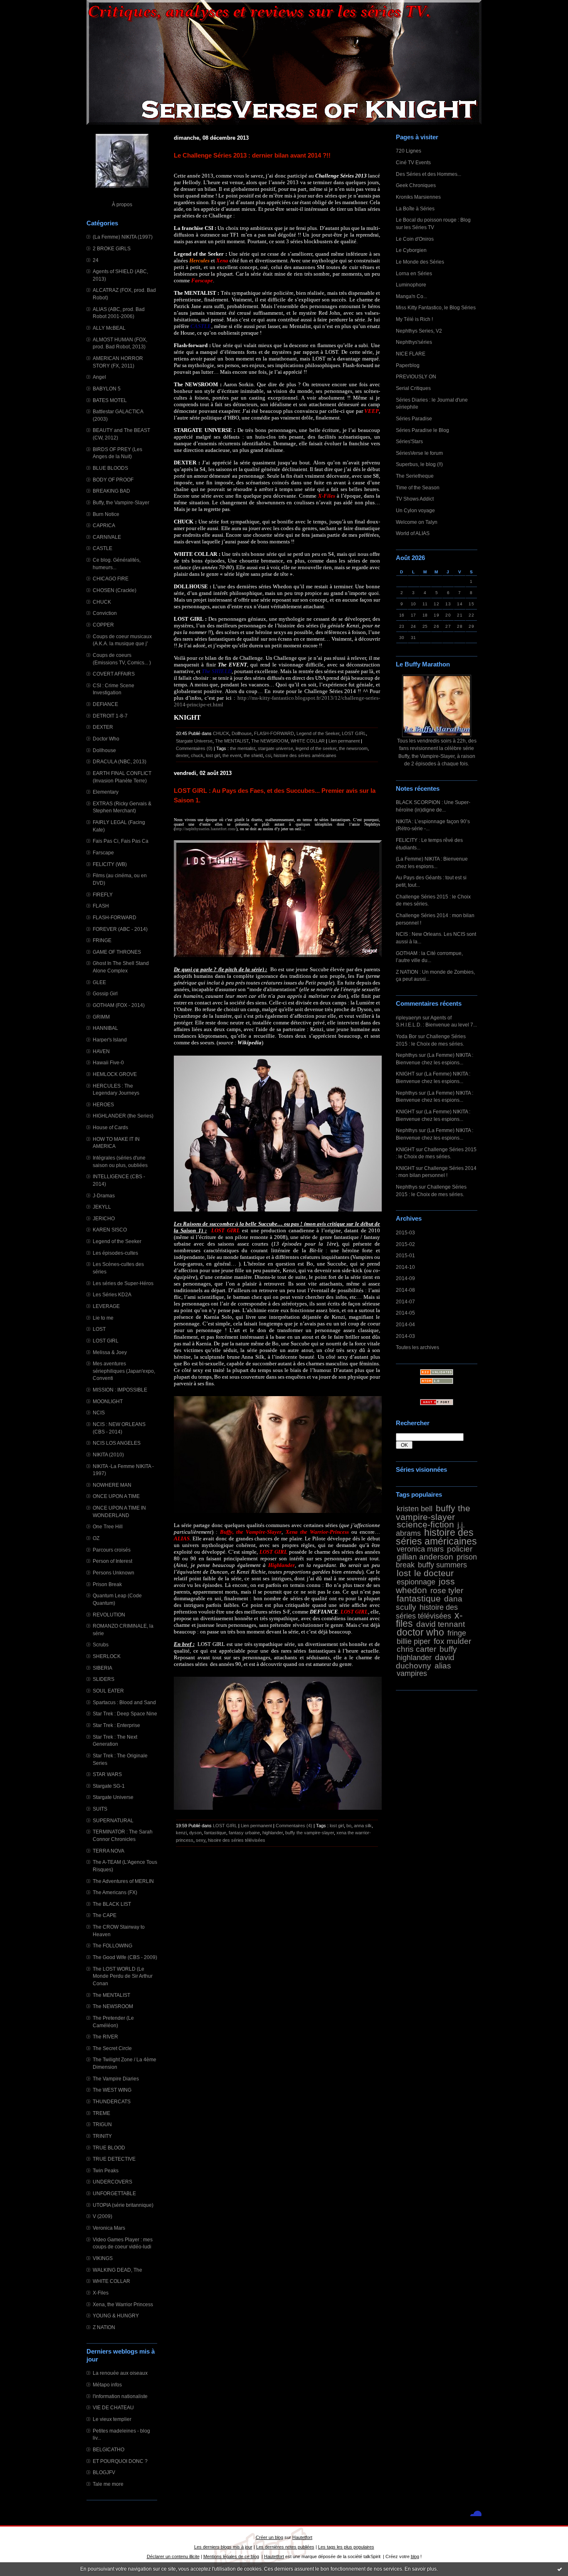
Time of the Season (418, 487)
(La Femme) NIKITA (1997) (123, 237)
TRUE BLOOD (109, 2148)
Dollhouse (104, 750)
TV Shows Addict (415, 499)
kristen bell (415, 1509)
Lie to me (103, 1318)
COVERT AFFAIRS (114, 674)
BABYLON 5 (107, 389)
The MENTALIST (111, 1995)
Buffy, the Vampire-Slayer (121, 502)
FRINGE (102, 940)
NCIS (99, 1413)
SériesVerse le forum (419, 453)
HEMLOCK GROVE (115, 1074)
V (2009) (102, 2216)
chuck (197, 755)
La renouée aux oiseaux (120, 2373)
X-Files (101, 2293)
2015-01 (405, 1255)
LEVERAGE (106, 1306)
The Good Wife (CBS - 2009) (125, 1957)
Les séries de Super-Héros (123, 1283)
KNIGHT (405, 1074)
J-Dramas (104, 1195)
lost (404, 1573)
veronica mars (420, 1549)
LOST (99, 1329)
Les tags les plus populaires (346, 2547)
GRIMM (101, 1017)
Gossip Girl (105, 993)
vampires (412, 1673)
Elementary (106, 792)
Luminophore (411, 285)
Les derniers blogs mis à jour (223, 2547)
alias (443, 1666)
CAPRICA (104, 525)
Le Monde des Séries (420, 262)
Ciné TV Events (413, 162)
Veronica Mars (109, 2228)
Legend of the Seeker (117, 1241)
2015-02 (405, 1244)
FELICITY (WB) (110, 864)
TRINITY (102, 2136)
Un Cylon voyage (415, 510)
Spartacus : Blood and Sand (124, 1702)
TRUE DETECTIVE (114, 2159)
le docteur (434, 1573)
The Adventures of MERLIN (123, 1881)
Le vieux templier (112, 2419)
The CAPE (105, 1915)
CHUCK (102, 602)
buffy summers (442, 1565)
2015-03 (405, 1232)
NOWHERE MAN (112, 1485)
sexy (201, 1840)
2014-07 (405, 1302)
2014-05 (405, 1313)
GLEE (99, 982)
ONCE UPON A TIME (116, 1496)
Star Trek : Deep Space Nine (125, 1714)
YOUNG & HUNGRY (116, 2316)
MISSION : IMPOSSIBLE (120, 1390)
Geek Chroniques (416, 185)
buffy (448, 1649)
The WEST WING (112, 2090)
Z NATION (104, 2327)
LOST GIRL (106, 1341)
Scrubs (101, 1645)
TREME (101, 2113)
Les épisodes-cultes (115, 1253)
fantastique (419, 1598)
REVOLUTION (109, 1615)
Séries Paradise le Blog (422, 430)
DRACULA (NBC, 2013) (120, 761)
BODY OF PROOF (113, 480)
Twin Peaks (106, 2170)
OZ (96, 1538)
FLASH (101, 906)
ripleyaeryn (409, 1018)
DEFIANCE (105, 704)
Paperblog (408, 365)
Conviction (105, 613)
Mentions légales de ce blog (231, 2556)
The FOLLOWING (112, 1946)
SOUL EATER (108, 1691)
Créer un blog (269, 2537)
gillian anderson (425, 1557)
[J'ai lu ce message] (560, 2569)
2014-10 (405, 1267)
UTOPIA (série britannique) (123, 2205)
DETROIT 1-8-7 (110, 716)
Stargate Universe (113, 1797)
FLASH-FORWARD (115, 917)
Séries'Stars (409, 441)
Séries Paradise (414, 418)
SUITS (100, 1809)
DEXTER (103, 727)
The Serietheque (415, 476)
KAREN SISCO (110, 1230)
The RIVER (105, 2037)
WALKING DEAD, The (117, 2270)
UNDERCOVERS (112, 2182)
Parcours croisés (112, 1550)
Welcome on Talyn (417, 522)
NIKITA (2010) (108, 1455)
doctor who (420, 1632)
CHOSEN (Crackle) (115, 590)
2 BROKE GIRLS (112, 248)
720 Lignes (409, 151)
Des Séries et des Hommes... (428, 174)
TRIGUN (102, 2124)
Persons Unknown (114, 1573)
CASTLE (102, 548)
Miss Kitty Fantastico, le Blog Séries (436, 307)
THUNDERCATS (112, 2101)
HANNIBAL (105, 1028)
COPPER (103, 625)
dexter (182, 755)
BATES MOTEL (110, 400)
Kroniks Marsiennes (418, 197)
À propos (122, 204)
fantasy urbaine (244, 1833)
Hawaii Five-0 (108, 1062)
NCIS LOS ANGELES (117, 1443)
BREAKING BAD (111, 491)
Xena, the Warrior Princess (123, 2304)
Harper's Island (110, 1040)
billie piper (414, 1641)
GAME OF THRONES (117, 952)
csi (268, 755)
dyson (195, 1833)
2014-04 (405, 1324)
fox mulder (452, 1641)
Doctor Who (106, 739)
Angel (99, 377)
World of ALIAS (413, 533)
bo (349, 1826)
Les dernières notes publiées (285, 2547)
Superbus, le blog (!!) (419, 464)
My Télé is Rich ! (414, 319)
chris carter (416, 1649)
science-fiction (425, 1524)
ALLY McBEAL (109, 328)
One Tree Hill (108, 1526)
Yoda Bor (406, 1036)
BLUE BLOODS (110, 468)
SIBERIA (102, 1668)
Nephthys (407, 1055)
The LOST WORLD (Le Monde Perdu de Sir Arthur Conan (123, 1976)
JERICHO (104, 1218)
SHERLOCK (107, 1656)
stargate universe (275, 748)
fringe (457, 1633)
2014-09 (405, 1278)
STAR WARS (107, 1774)
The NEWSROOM (113, 2006)
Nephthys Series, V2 (419, 331)
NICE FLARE (411, 354)
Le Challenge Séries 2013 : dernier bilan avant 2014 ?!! (252, 155)
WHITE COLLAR (111, 2281)
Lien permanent (344, 741)
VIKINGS (103, 2258)
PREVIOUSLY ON (416, 376)
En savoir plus (421, 2569)
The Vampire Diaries (116, 2079)
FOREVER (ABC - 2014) (120, 929)
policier (460, 1549)
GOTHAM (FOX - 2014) (119, 1005)
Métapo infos (107, 2385)
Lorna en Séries (414, 273)
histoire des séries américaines (436, 1537)
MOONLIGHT (108, 1401)
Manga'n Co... (411, 296)
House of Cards (110, 1127)
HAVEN (101, 1051)
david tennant (441, 1624)
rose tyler (447, 1590)
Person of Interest (112, 1561)
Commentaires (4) (294, 1826)
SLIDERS (104, 1679)
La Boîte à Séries (415, 208)
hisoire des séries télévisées (237, 1840)
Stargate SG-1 (109, 1786)
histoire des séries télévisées (427, 1612)
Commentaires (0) (194, 748)
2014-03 (405, 1336)
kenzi (181, 1833)
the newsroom (353, 748)
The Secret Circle (112, 2048)
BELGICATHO (109, 2449)
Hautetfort (302, 2537)
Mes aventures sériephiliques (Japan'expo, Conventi (124, 1371)
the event (232, 755)
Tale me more (108, 2484)
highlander (414, 1658)
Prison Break (107, 1584)
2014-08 (405, 1290)
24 (96, 260)
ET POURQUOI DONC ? (120, 2461)
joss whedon (425, 1586)
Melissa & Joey (110, 1352)
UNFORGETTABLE (114, 2193)
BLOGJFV (104, 2472)
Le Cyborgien (411, 250)
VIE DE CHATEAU (113, 2407)
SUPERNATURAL (113, 1820)
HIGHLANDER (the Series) (123, 1116)
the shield (253, 755)
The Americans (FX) (115, 1892)
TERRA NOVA (109, 1851)
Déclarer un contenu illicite (173, 2556)
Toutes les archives (417, 1347)
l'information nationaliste (120, 2396)
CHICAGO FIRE (111, 579)
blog (415, 2556)
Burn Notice (106, 514)
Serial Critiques (413, 388)
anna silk (363, 1826)
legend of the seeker (316, 748)
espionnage (416, 1582)
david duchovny (425, 1661)
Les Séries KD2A (112, 1294)
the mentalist (243, 748)
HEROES (103, 1104)
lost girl (213, 755)
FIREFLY (103, 894)
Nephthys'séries (414, 342)
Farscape (103, 852)
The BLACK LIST (112, 1904)
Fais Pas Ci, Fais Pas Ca (121, 841)
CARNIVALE (107, 537)
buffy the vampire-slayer (433, 1513)
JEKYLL (102, 1207)
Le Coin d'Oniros (415, 239)
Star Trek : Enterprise (116, 1725)
